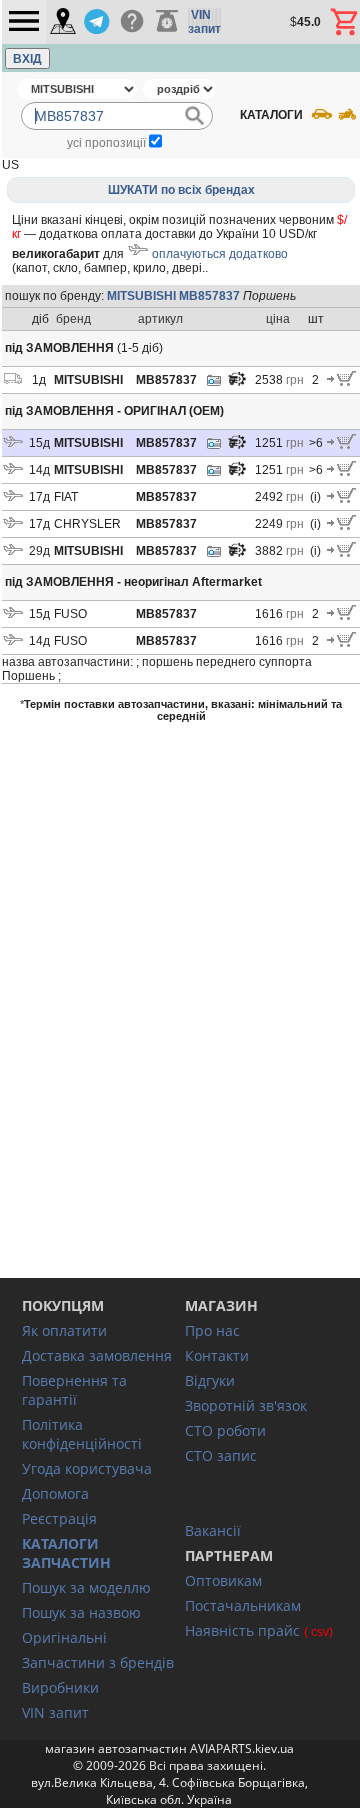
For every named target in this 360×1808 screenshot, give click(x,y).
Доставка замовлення (97, 1355)
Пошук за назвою (81, 1612)
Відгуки (210, 1380)
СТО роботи (225, 1430)
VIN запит (55, 1712)
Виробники (60, 1687)
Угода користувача (87, 1468)
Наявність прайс (242, 1630)
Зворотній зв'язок (246, 1405)
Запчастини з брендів (98, 1662)
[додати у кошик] (341, 382)
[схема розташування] (237, 384)
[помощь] (131, 22)
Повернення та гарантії (74, 1390)
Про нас (212, 1330)
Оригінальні (64, 1637)
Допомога (55, 1493)
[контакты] (63, 22)
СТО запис (221, 1455)
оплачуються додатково (220, 254)
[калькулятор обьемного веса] (167, 22)
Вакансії (213, 1530)
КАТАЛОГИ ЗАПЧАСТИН (66, 1553)
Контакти (217, 1355)
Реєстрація (59, 1518)
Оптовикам (223, 1580)
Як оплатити (64, 1330)
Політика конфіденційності (82, 1434)
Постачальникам (243, 1605)
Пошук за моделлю (86, 1587)
